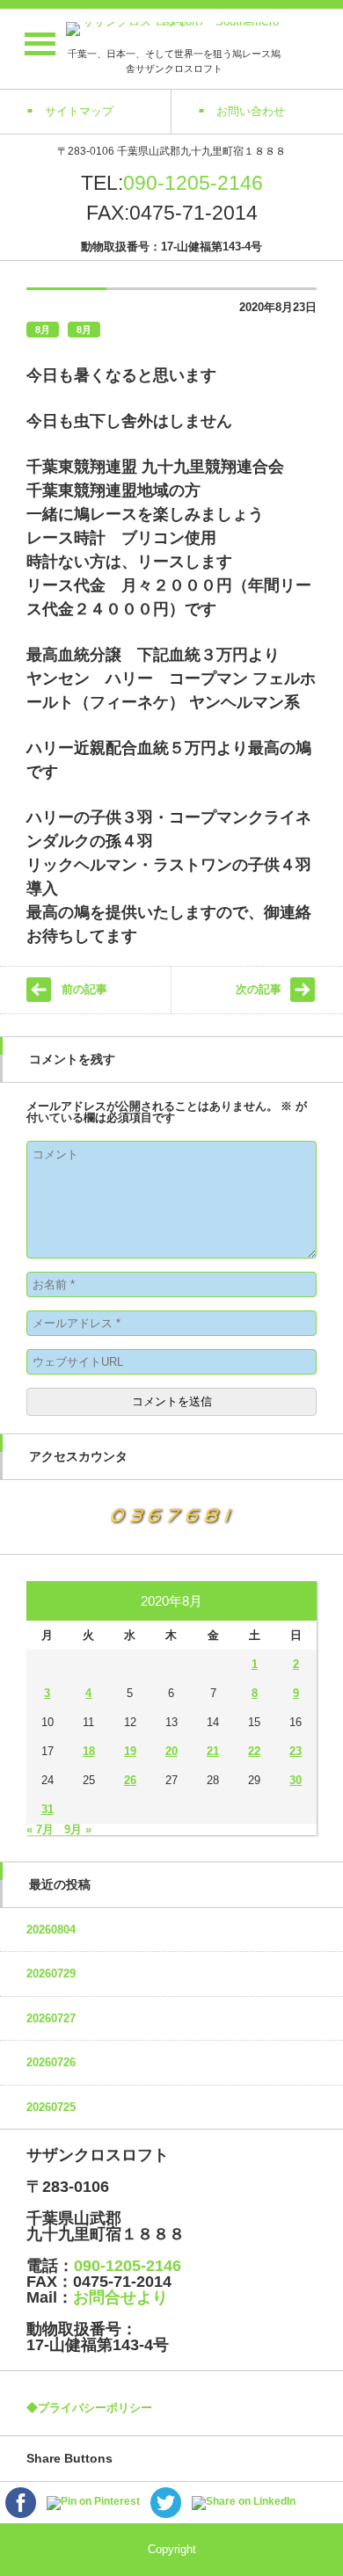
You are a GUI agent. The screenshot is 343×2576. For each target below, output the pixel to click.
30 (296, 1780)
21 (213, 1751)
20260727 (51, 2018)
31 (47, 1809)
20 (171, 1751)
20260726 (51, 2062)
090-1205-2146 (193, 183)
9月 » (78, 1829)
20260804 (51, 1930)
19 (130, 1751)
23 (296, 1751)
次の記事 (259, 989)
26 (130, 1780)
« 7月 (40, 1829)
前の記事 (84, 989)
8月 (43, 330)
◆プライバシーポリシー (89, 2408)
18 (89, 1751)
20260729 (51, 1974)
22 (254, 1751)
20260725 (51, 2107)
